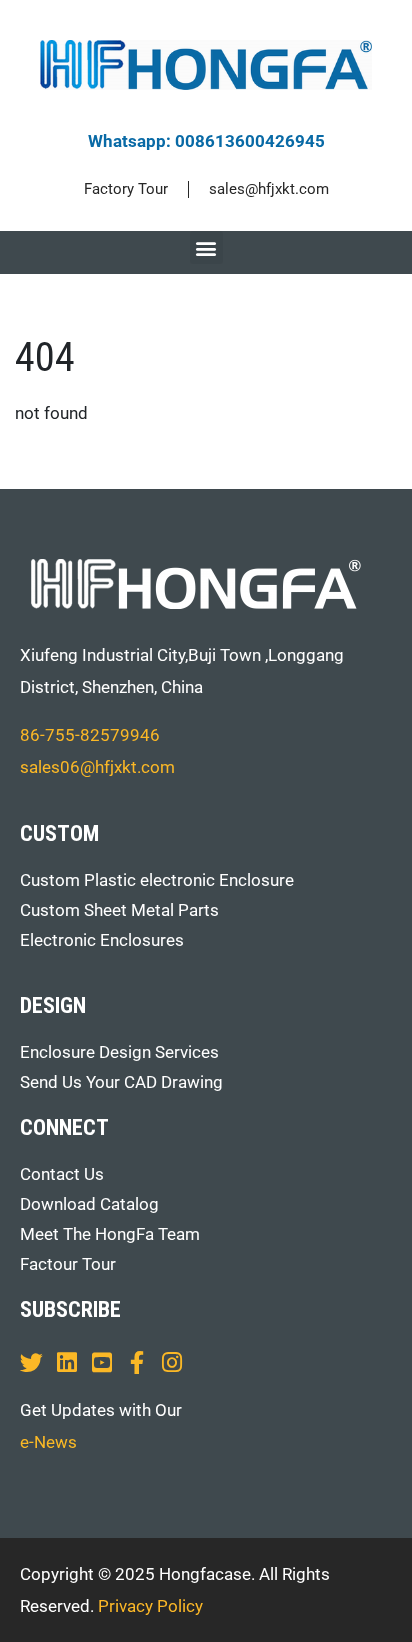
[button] (206, 247)
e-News (48, 1442)
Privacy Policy (150, 1606)
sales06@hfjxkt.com (97, 767)
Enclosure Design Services (119, 1052)
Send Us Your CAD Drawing (121, 1082)
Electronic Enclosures (102, 940)
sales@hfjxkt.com (269, 189)
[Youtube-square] (101, 1362)
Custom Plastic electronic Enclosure (157, 880)
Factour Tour (68, 1264)
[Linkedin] (66, 1362)
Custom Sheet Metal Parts (119, 910)
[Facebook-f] (136, 1362)
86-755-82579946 (90, 735)
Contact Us (62, 1174)
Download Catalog (89, 1204)
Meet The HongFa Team (110, 1234)
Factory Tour (126, 189)
